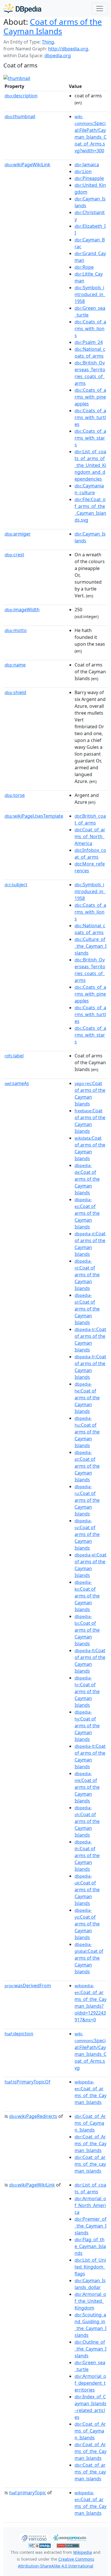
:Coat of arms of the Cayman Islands (87, 1179)
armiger (18, 534)
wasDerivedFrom (28, 1986)
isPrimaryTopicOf (27, 2082)
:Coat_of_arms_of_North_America (90, 836)
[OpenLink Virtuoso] (34, 2537)
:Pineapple (89, 178)
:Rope (84, 267)
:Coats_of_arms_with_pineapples (90, 397)
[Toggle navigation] (100, 9)
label (14, 1056)
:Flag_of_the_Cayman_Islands (90, 2246)
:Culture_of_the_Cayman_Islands (91, 946)
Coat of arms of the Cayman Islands (53, 26)
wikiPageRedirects (33, 2116)
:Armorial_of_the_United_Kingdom (90, 2301)
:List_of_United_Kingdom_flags (90, 2267)
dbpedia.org (58, 56)
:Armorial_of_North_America (90, 2205)
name (15, 665)
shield (15, 692)
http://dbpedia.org (68, 49)
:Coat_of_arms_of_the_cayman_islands (90, 2164)
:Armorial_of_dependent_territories (90, 2383)
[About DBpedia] (22, 8)
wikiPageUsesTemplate (34, 816)
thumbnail (20, 116)
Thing (48, 42)
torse (15, 795)
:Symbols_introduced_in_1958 (90, 294)
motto (16, 630)
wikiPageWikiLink (27, 165)
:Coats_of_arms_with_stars (90, 438)
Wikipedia (83, 2552)
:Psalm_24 (89, 342)
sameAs (17, 1083)
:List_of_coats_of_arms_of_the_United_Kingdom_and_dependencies (90, 465)
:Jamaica (87, 165)
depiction (19, 2034)
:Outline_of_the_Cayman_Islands (91, 2349)
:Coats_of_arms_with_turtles (90, 417)
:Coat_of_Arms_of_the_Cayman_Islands (91, 2144)
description (21, 96)
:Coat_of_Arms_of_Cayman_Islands (90, 2123)
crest (14, 555)
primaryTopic (28, 2493)
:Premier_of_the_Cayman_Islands (91, 2226)
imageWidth (22, 610)
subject (16, 885)
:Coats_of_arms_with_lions (90, 329)
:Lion (83, 171)
